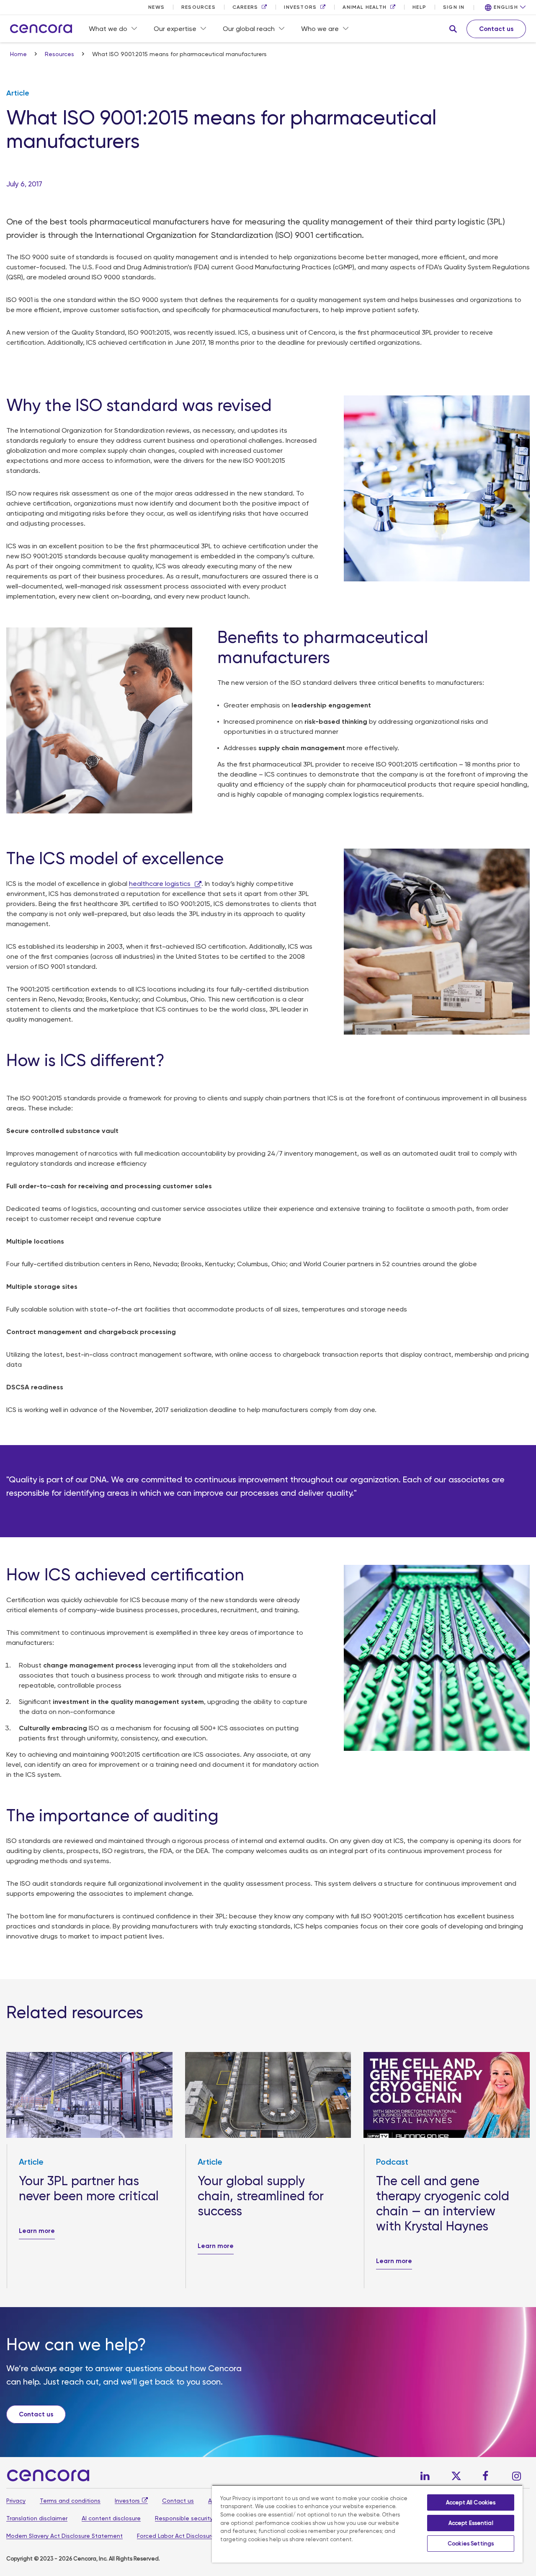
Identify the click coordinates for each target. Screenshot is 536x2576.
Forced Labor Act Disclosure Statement (192, 2536)
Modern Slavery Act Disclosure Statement (64, 2536)
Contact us (178, 2501)
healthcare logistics (160, 884)
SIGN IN (454, 7)
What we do (108, 29)
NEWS (156, 7)
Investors (127, 2501)
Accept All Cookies (471, 2502)
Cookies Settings (471, 2544)
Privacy (16, 2501)
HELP (419, 7)
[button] (453, 29)
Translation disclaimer (37, 2518)
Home (19, 54)
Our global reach (249, 29)
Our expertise (175, 29)
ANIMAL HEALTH (365, 7)
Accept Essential (471, 2523)
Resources (60, 54)
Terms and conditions (70, 2501)
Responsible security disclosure (199, 2518)
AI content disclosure (111, 2518)
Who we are (320, 29)
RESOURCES (198, 7)
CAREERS (245, 7)
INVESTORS (300, 7)
